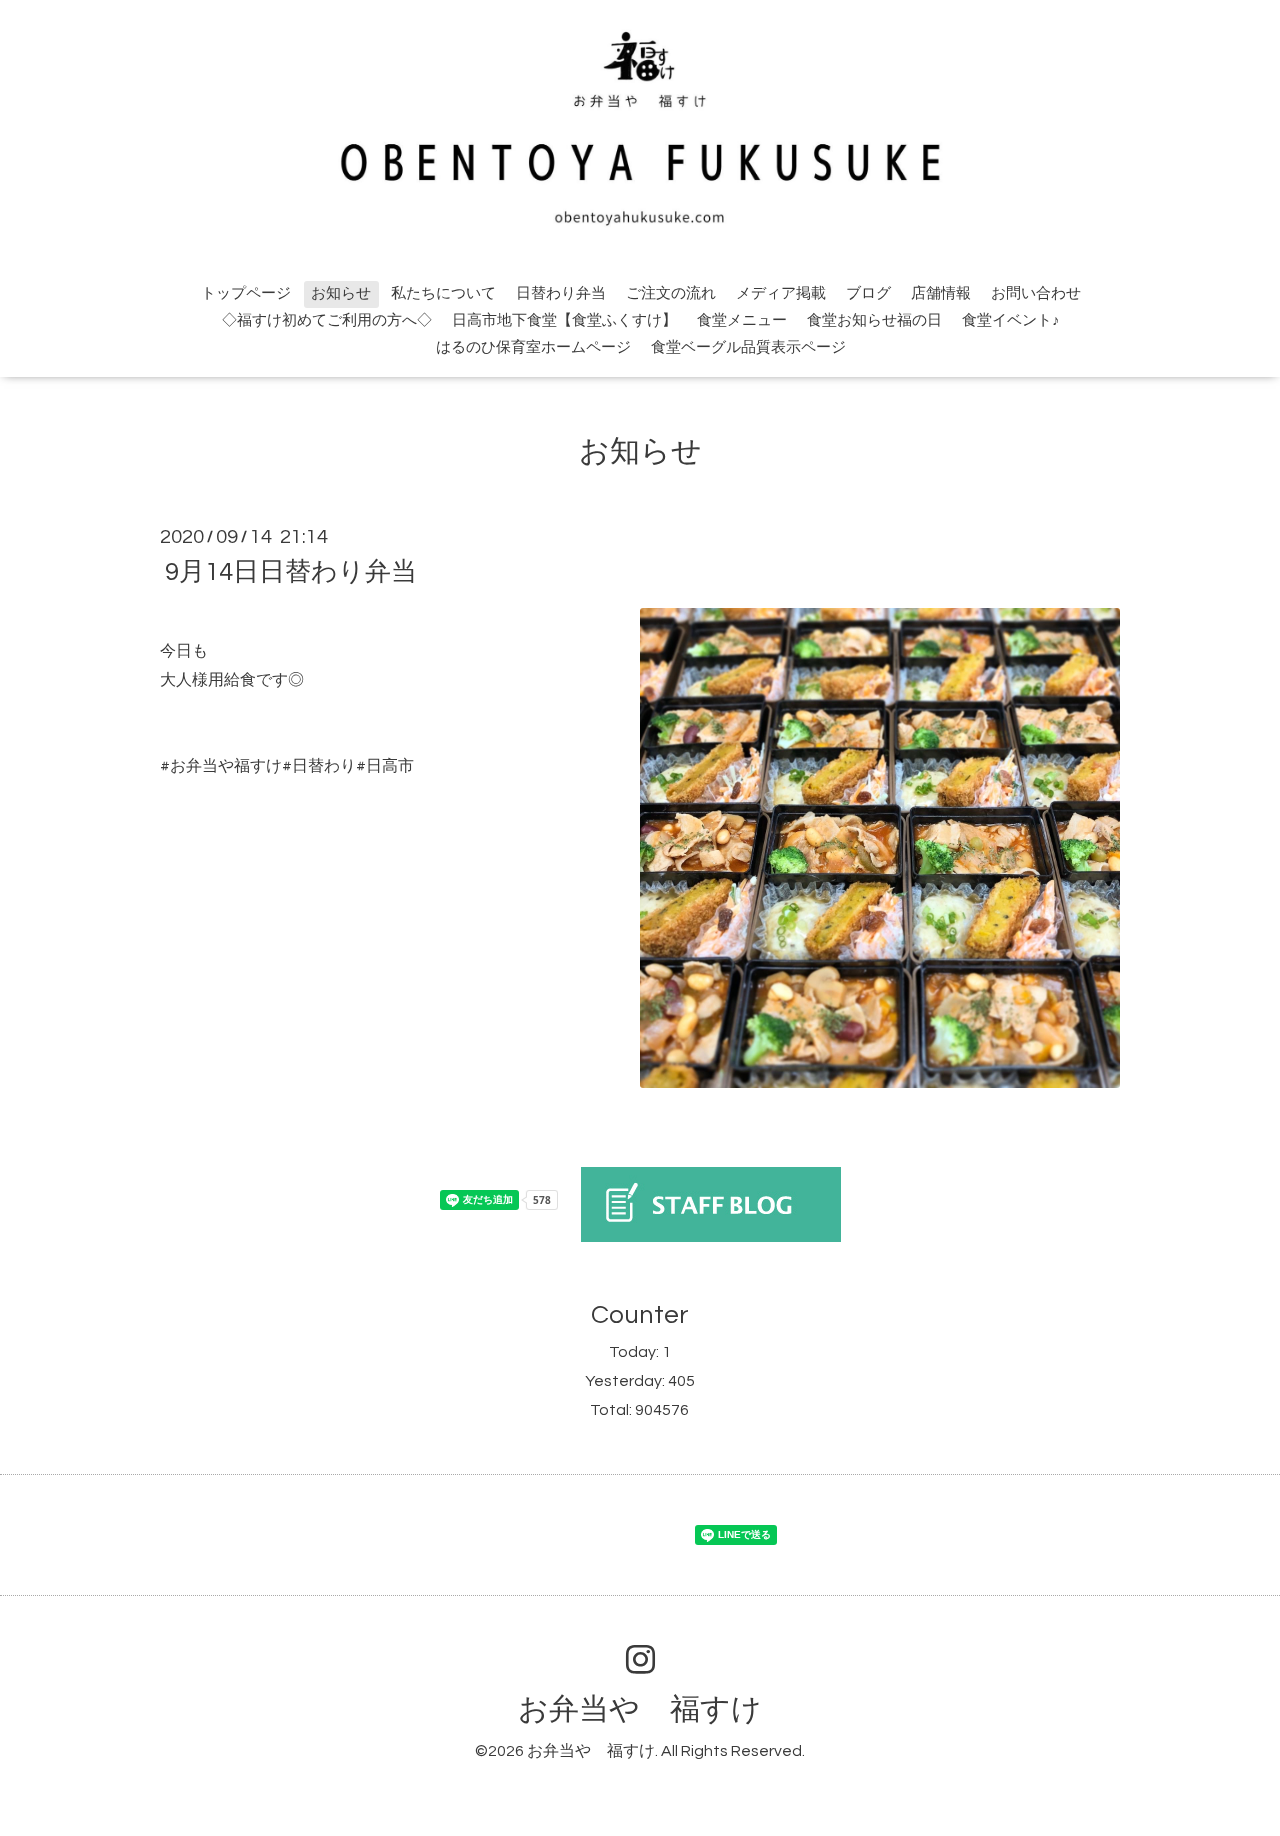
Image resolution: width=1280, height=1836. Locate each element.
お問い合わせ (1036, 293)
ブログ (868, 293)
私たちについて (443, 293)
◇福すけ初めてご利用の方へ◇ (327, 320)
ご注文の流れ (671, 293)
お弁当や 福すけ (640, 1709)
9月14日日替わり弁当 (291, 572)
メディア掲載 (781, 293)
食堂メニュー (742, 320)
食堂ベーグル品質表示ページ (748, 347)
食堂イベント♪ (1011, 320)
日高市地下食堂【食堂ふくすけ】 (564, 320)
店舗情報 (941, 293)
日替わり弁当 (561, 293)
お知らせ (341, 293)
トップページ (246, 293)
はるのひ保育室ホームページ (533, 347)
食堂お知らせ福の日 (874, 320)
